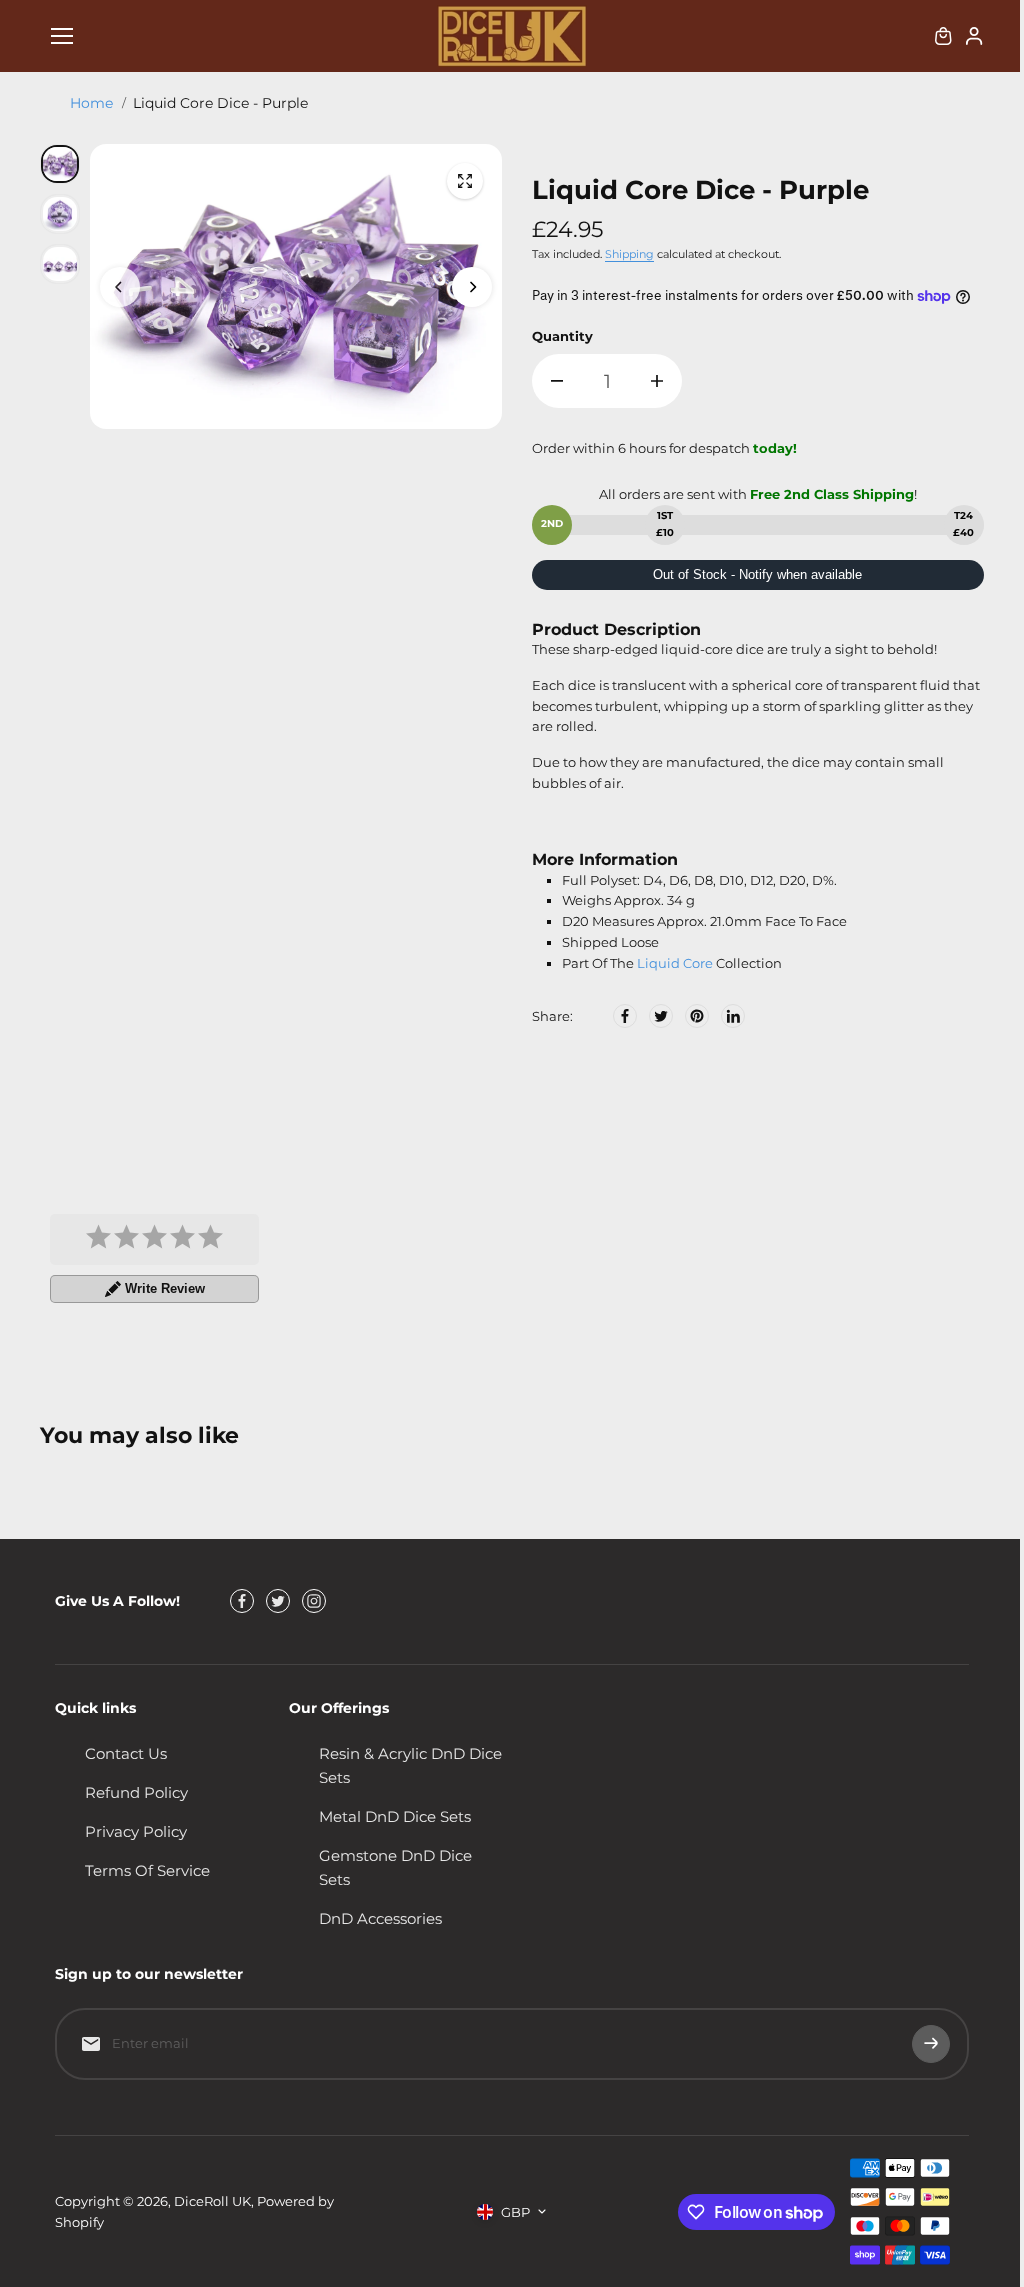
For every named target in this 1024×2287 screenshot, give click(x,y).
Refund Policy (136, 1792)
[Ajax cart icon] (943, 36)
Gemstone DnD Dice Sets (395, 1867)
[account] (974, 36)
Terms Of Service (147, 1870)
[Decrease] (557, 381)
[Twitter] (661, 1016)
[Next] (472, 287)
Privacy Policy (136, 1831)
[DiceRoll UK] (512, 36)
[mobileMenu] (62, 36)
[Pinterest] (697, 1016)
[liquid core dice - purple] (465, 181)
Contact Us (126, 1753)
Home (91, 103)
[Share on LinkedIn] (733, 1016)
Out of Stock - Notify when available (757, 574)
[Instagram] (314, 1601)
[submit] (931, 2044)
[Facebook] (625, 1016)
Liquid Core (675, 963)
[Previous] (120, 287)
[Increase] (657, 381)
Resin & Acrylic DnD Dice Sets (410, 1765)
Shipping (629, 254)
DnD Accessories (380, 1918)
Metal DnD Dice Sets (395, 1816)
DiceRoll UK (212, 2201)
